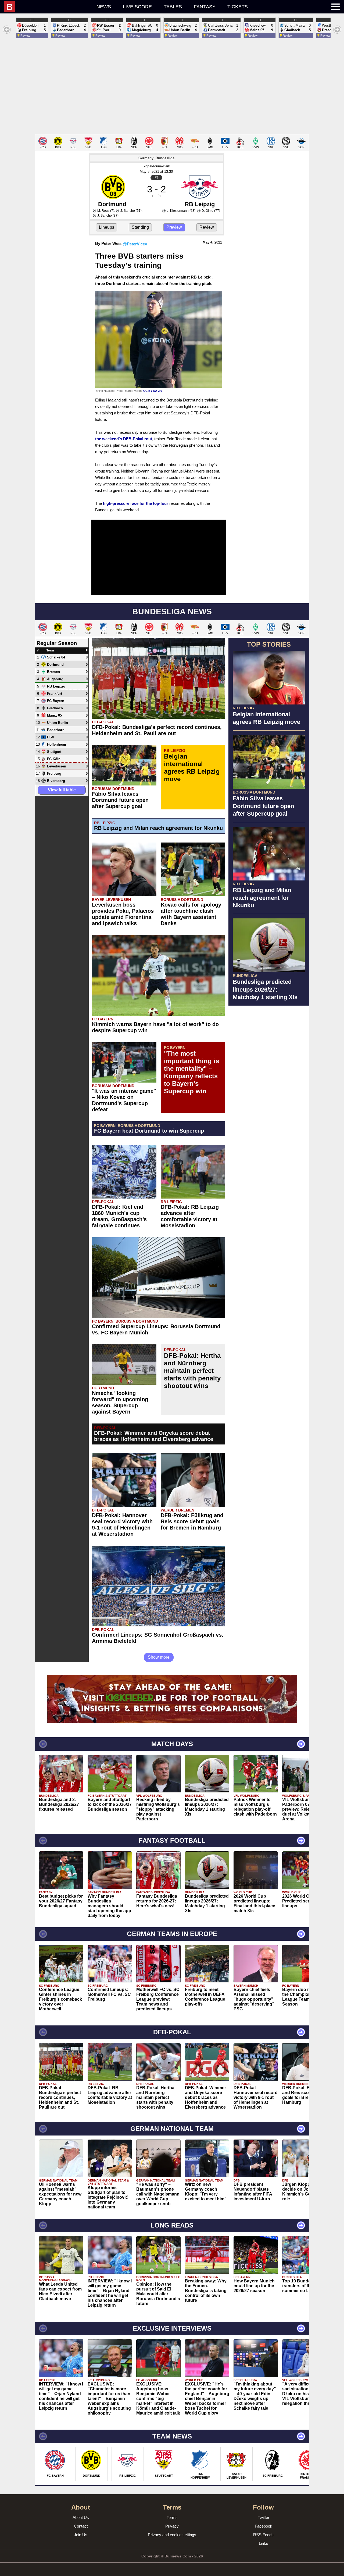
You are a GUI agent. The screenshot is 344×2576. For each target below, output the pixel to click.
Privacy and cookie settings (172, 2535)
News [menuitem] (104, 7)
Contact (81, 2526)
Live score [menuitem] (137, 7)
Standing (140, 227)
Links (264, 2543)
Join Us (81, 2535)
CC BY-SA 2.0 (153, 391)
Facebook (264, 2526)
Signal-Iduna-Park (156, 166)
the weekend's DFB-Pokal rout (124, 439)
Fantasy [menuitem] (205, 7)
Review (207, 227)
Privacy (172, 2526)
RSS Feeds (263, 2535)
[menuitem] (47, 7)
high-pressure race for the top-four (136, 503)
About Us (81, 2517)
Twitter (264, 2517)
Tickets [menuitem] (238, 7)
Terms (172, 2517)
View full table (62, 790)
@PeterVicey (135, 244)
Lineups (107, 227)
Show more (159, 1657)
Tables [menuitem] (173, 7)
